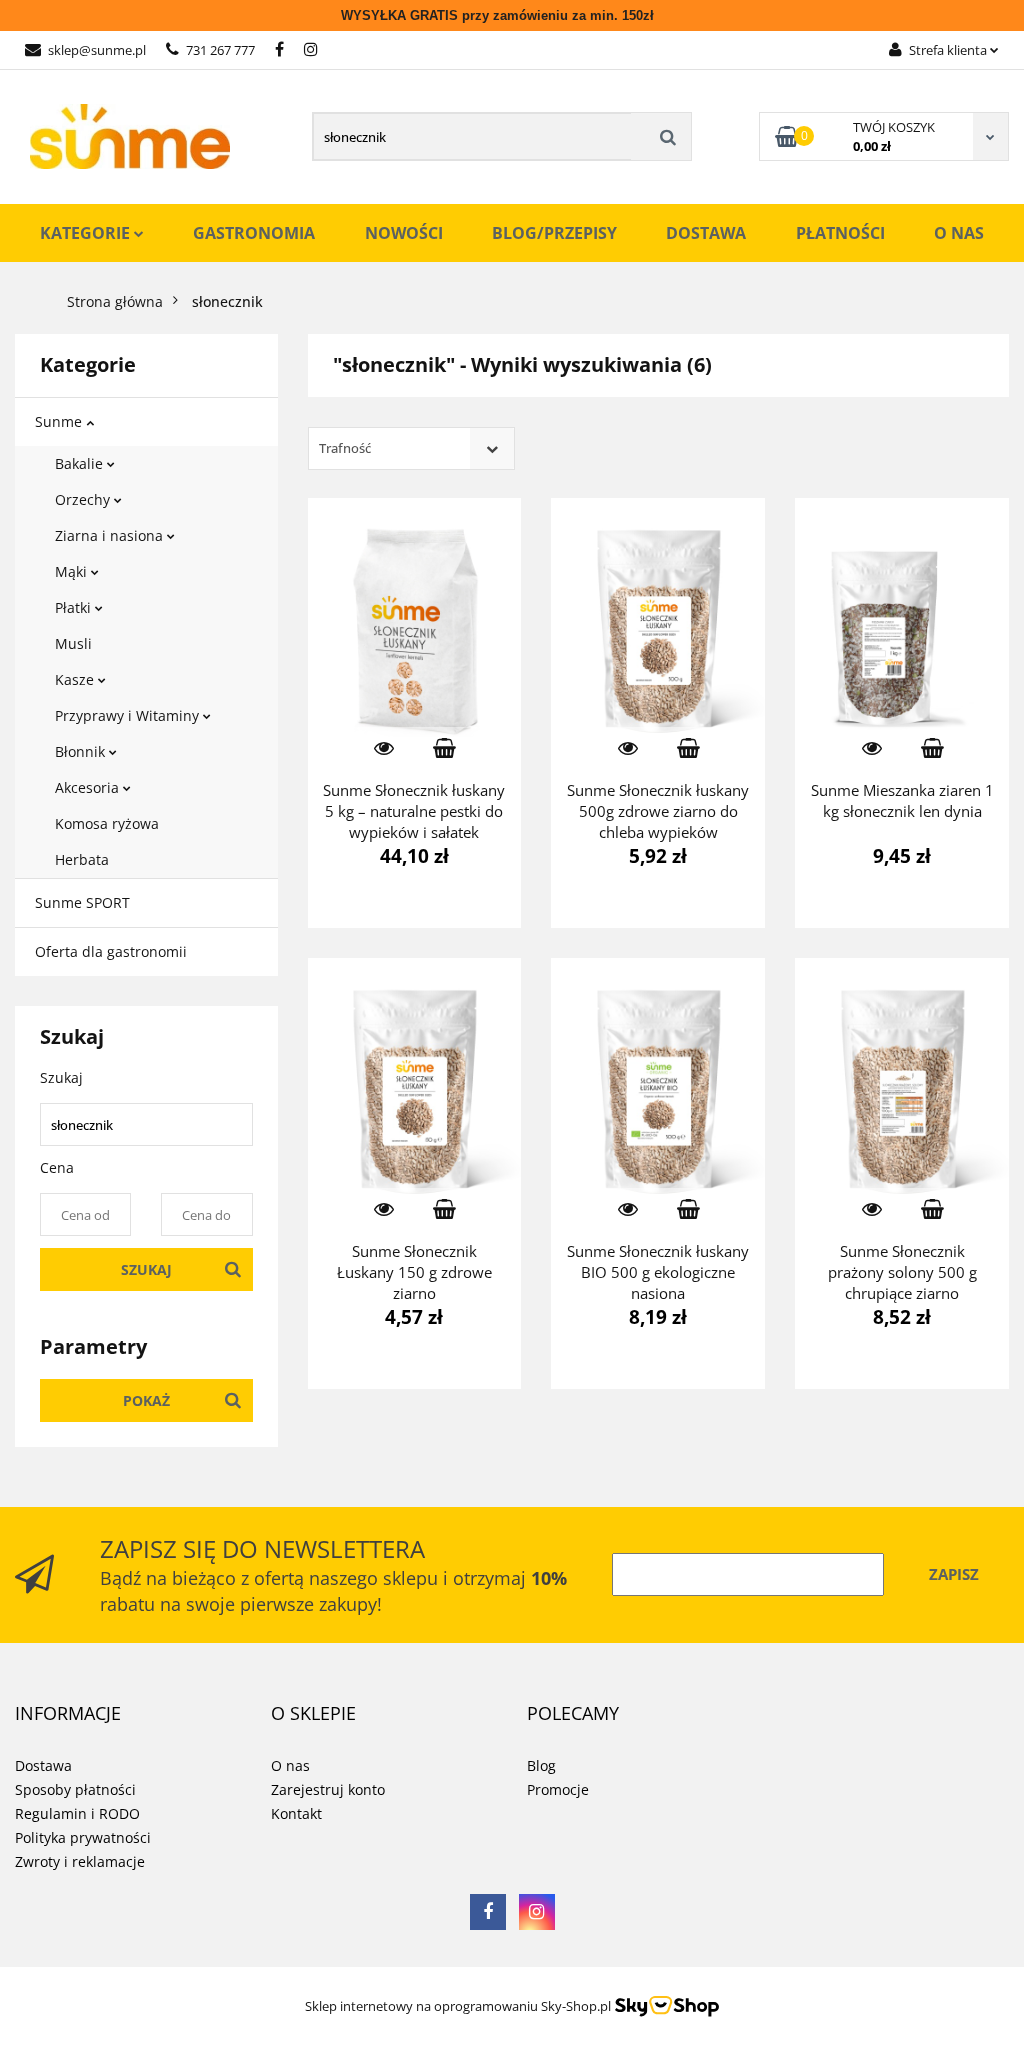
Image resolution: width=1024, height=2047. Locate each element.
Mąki (73, 571)
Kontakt (296, 1813)
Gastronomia (254, 233)
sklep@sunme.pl (97, 50)
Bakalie (81, 463)
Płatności (840, 233)
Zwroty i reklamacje (80, 1861)
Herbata (82, 859)
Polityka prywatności (83, 1837)
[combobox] (411, 448)
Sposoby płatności (75, 1789)
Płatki (75, 607)
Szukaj (146, 1269)
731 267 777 (220, 50)
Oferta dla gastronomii (111, 951)
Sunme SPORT (82, 902)
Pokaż (146, 1400)
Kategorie (87, 233)
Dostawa (706, 233)
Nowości (404, 233)
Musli (73, 643)
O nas (959, 233)
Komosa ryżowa (107, 823)
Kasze (76, 679)
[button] (68, 1714)
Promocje (558, 1789)
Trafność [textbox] (345, 448)
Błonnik (82, 751)
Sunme (60, 421)
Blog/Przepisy (554, 233)
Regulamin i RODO (77, 1813)
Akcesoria (89, 787)
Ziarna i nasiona (111, 535)
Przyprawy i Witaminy (129, 715)
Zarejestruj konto (328, 1789)
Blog (541, 1765)
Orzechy (84, 499)
